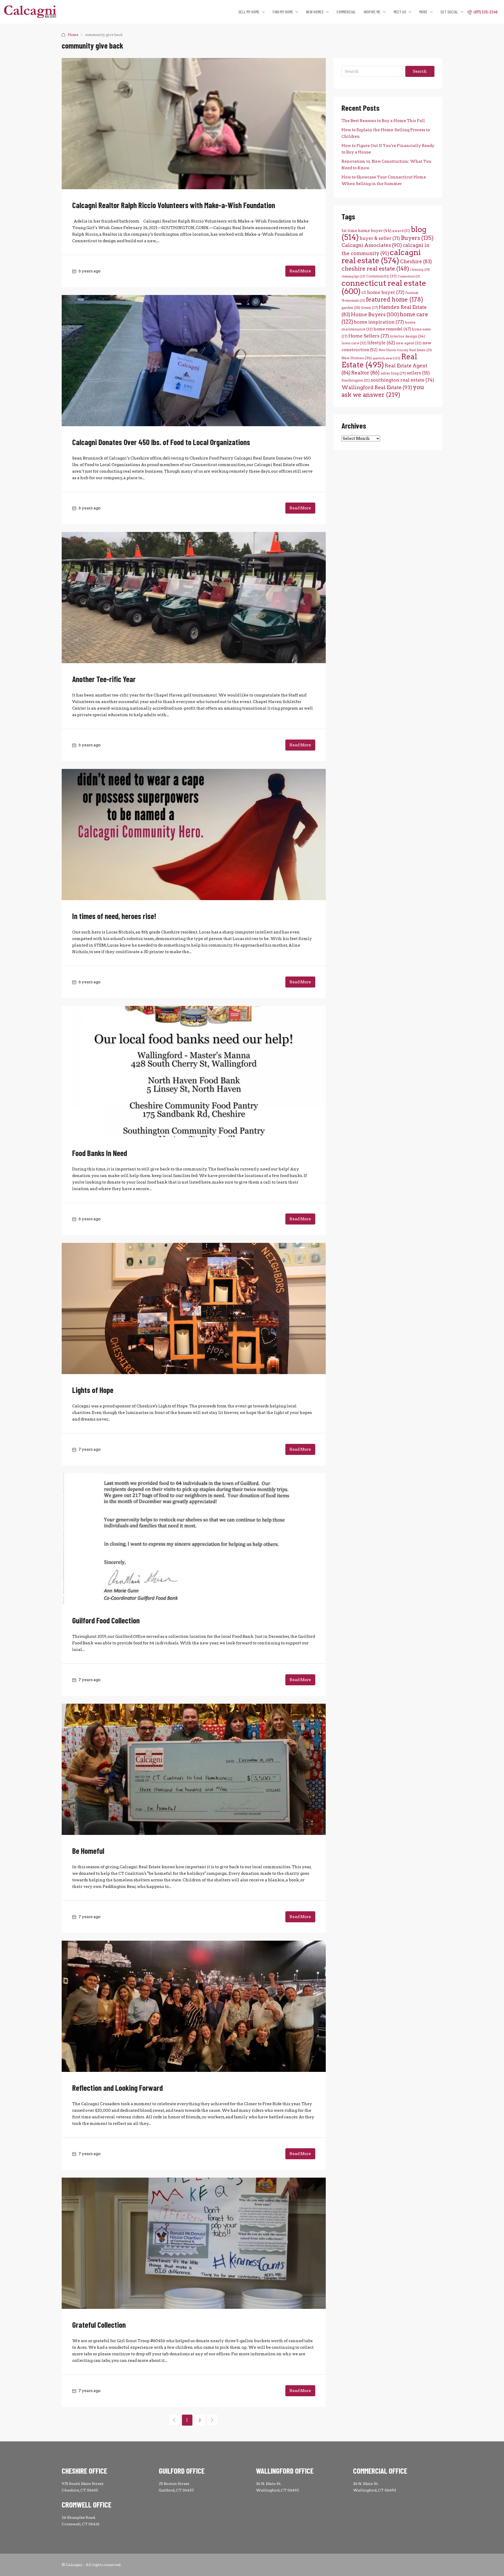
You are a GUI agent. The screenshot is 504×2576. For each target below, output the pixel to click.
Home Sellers (369, 336)
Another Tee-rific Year (104, 679)
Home (73, 35)
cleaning (420, 270)
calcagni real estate (381, 256)
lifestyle (381, 343)
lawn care (354, 343)
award (401, 231)
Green (369, 308)
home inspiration (379, 322)
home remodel (392, 329)
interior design (407, 336)
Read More (300, 271)
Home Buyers (375, 314)
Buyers (417, 238)
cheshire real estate (375, 268)
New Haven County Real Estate (405, 350)
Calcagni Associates (372, 245)
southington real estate (402, 380)
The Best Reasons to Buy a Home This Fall (383, 121)
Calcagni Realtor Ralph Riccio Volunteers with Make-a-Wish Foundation (174, 205)
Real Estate (379, 361)
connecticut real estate (384, 287)
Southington (356, 380)
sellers (418, 373)
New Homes (357, 358)
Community (381, 276)
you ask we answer (383, 391)
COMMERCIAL (346, 12)
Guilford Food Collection (106, 1620)
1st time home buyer (366, 231)
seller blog (393, 373)
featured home (395, 299)
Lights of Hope (93, 1390)
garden (351, 308)
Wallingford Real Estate (377, 387)
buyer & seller (380, 238)
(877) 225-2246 (485, 12)
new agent (409, 343)
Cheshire (416, 262)
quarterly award (386, 358)
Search (420, 71)
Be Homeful (88, 1851)
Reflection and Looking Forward (117, 2088)
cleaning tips (353, 276)
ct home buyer (383, 292)
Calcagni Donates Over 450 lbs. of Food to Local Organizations (161, 442)
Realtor (365, 373)
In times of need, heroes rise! (114, 916)
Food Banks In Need (100, 1153)
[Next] (212, 2420)
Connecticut (409, 276)
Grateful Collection (99, 2325)
